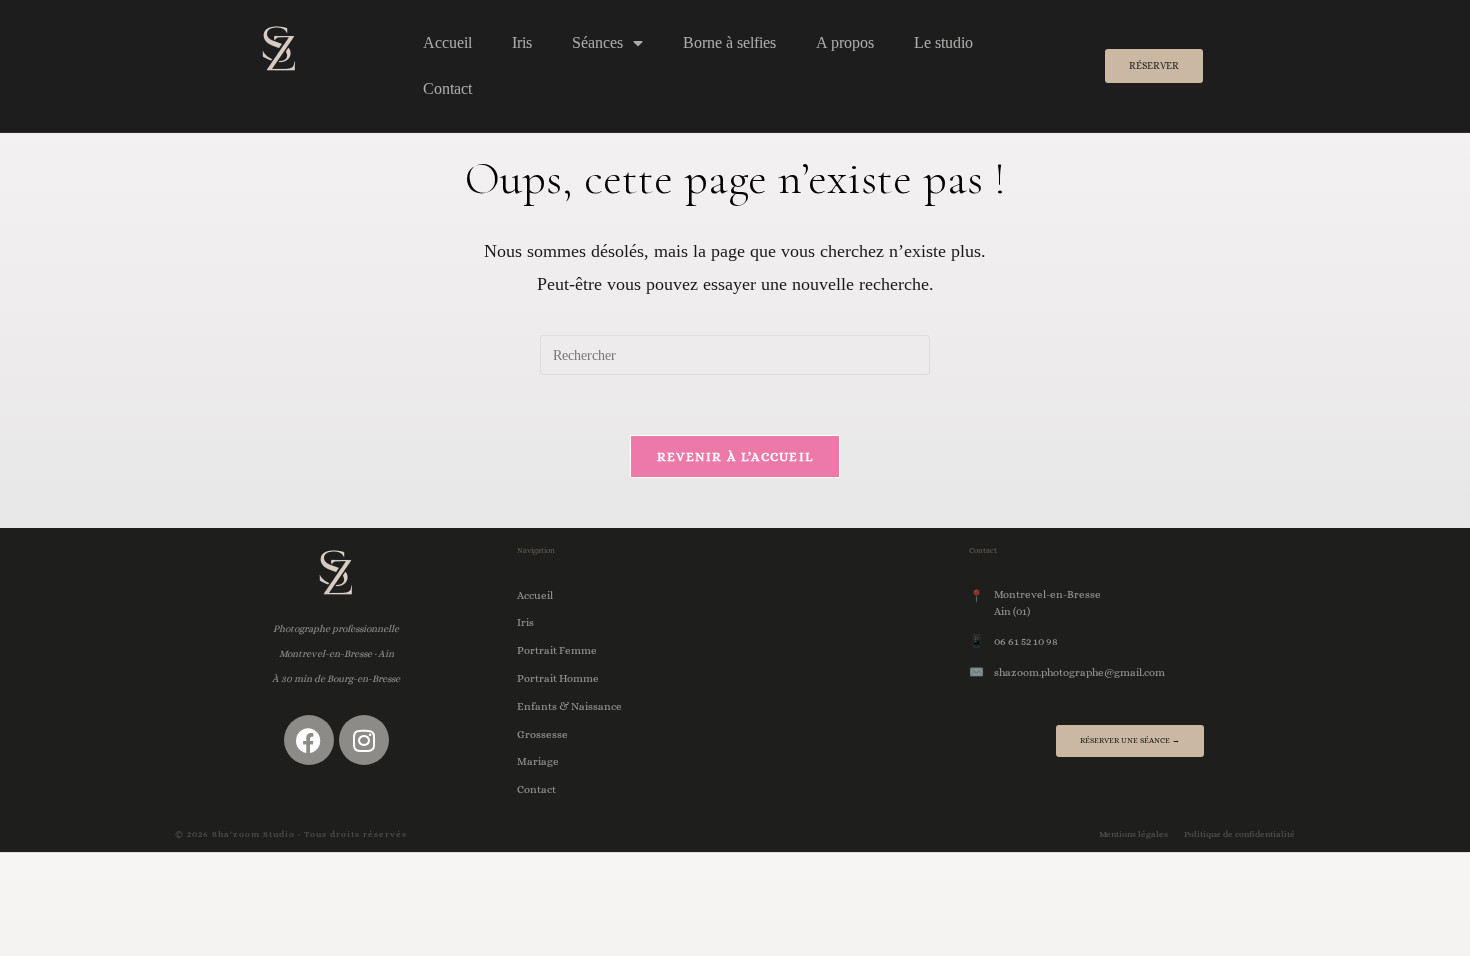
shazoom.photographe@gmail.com (1079, 672)
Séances (597, 42)
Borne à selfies (729, 42)
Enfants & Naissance (569, 706)
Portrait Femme (557, 650)
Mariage (538, 761)
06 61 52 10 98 (1026, 641)
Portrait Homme (558, 678)
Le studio (943, 42)
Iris (522, 42)
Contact (447, 88)
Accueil (447, 42)
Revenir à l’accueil (735, 456)
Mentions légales (1133, 834)
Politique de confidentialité (1239, 834)
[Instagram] (364, 740)
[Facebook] (309, 740)
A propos (845, 42)
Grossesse (542, 734)
